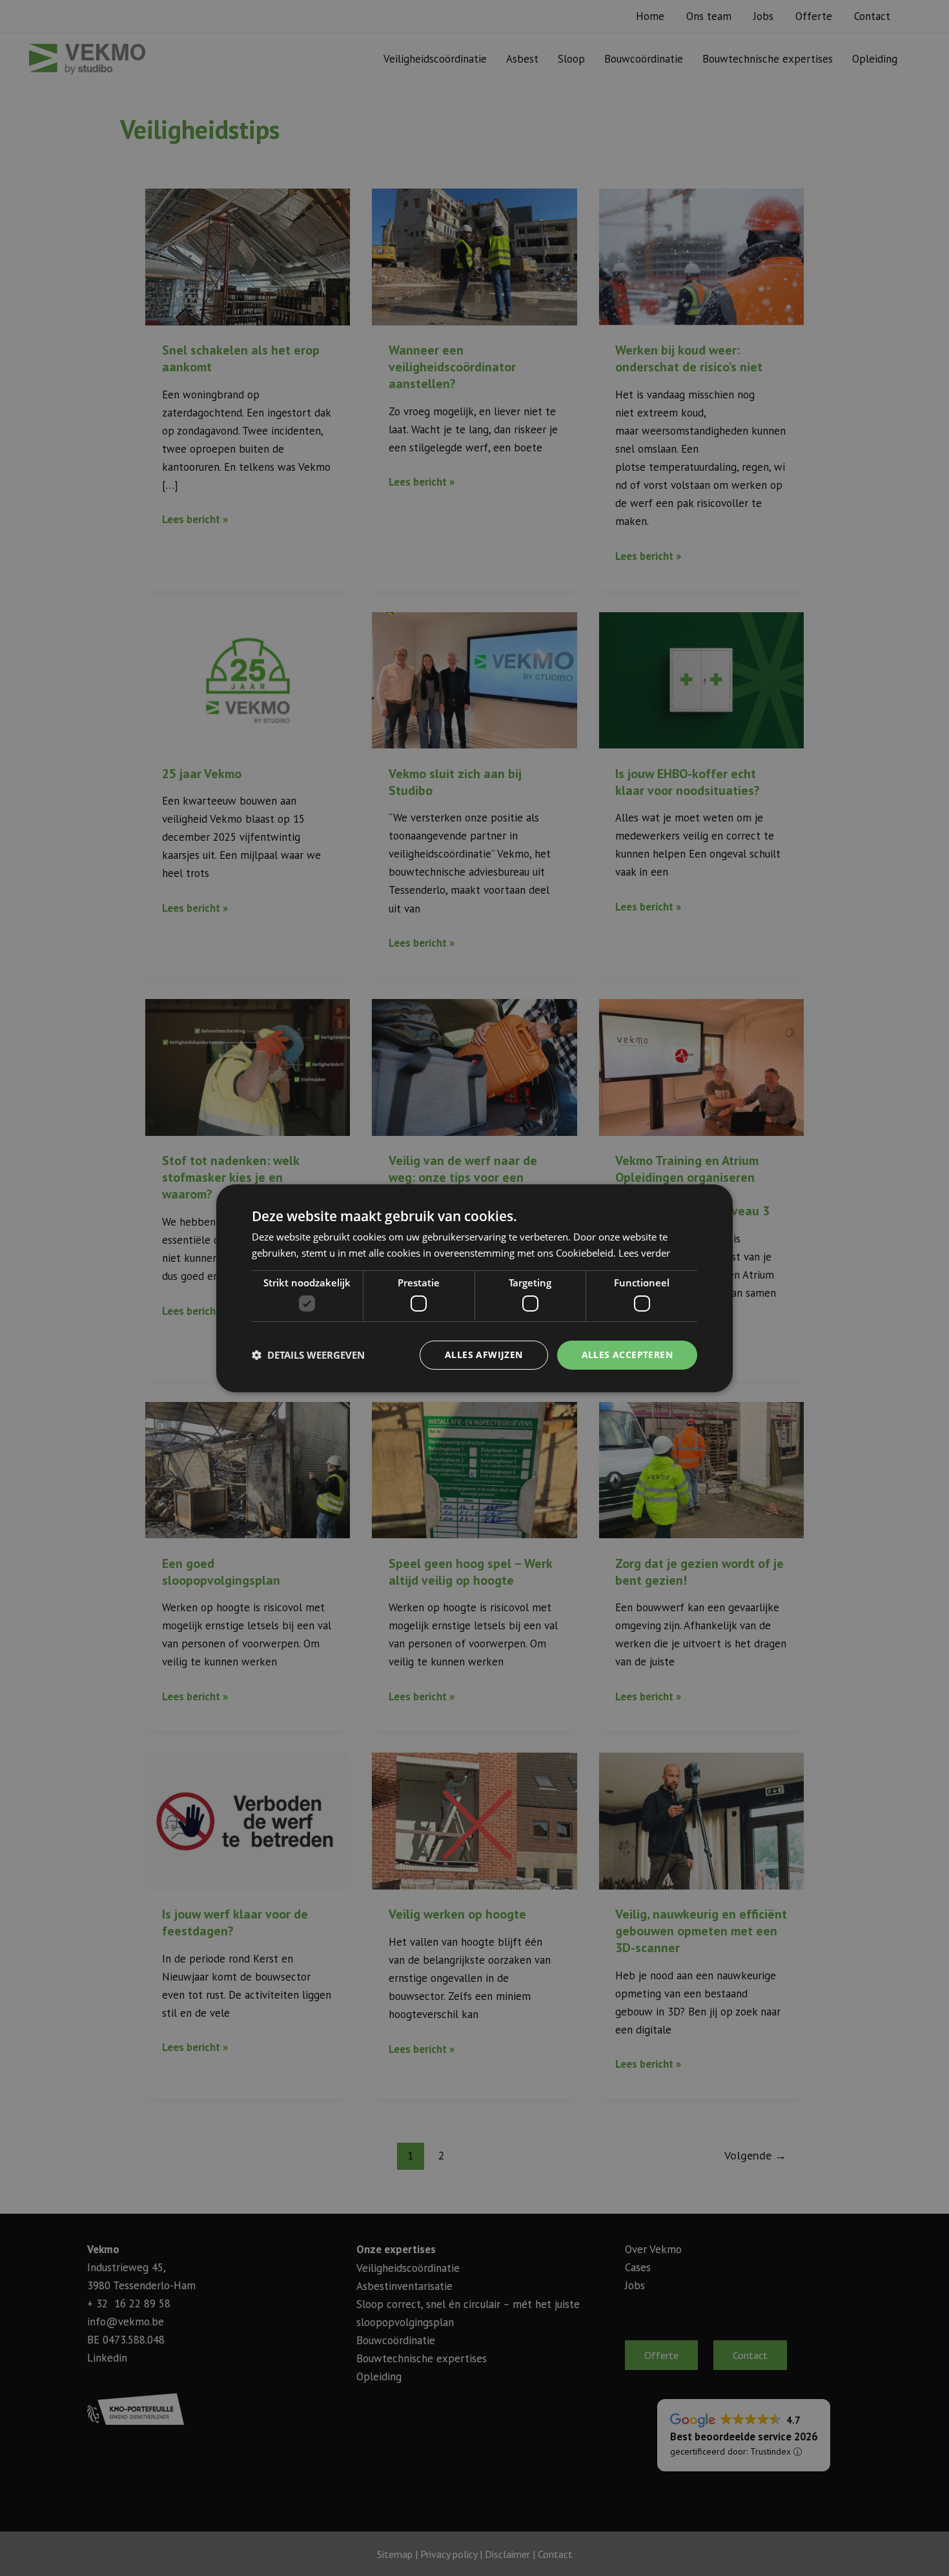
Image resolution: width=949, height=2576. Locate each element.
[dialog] (474, 1288)
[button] (308, 1355)
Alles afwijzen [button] (484, 1355)
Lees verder (644, 1253)
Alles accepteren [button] (627, 1355)
